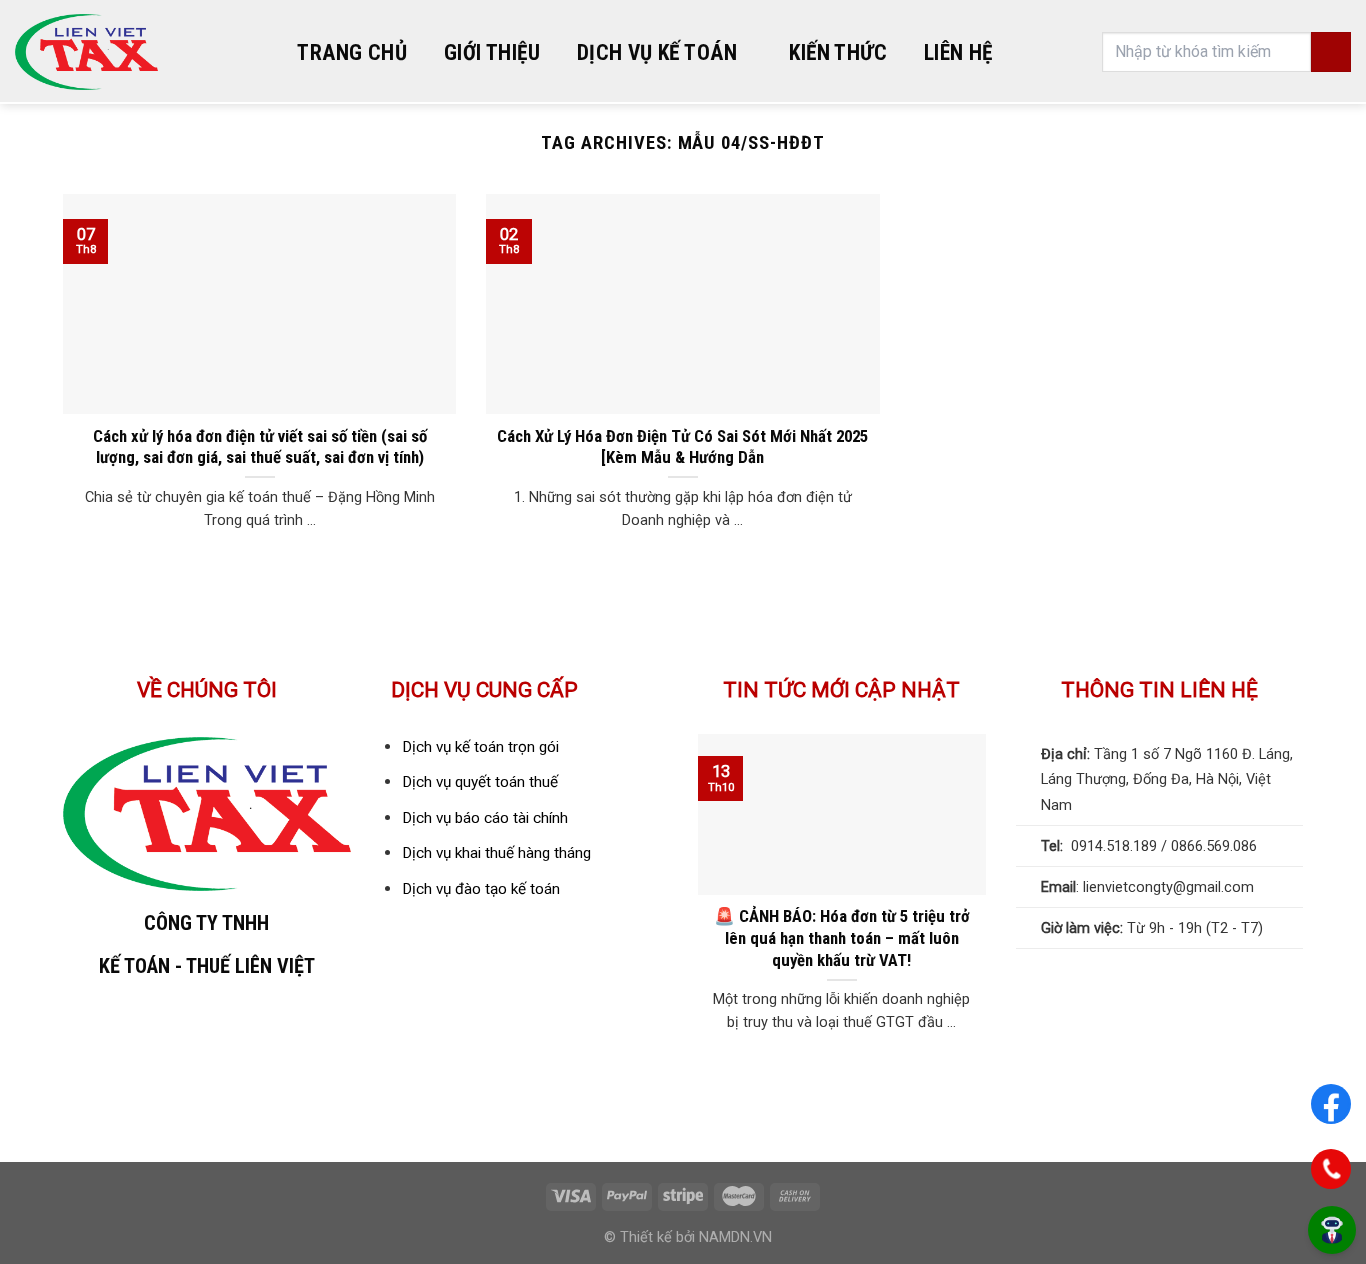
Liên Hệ (958, 52)
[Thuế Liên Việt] (86, 52)
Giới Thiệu (492, 52)
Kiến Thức (838, 52)
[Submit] (1331, 52)
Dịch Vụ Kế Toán (657, 52)
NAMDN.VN (735, 1237)
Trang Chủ (352, 52)
